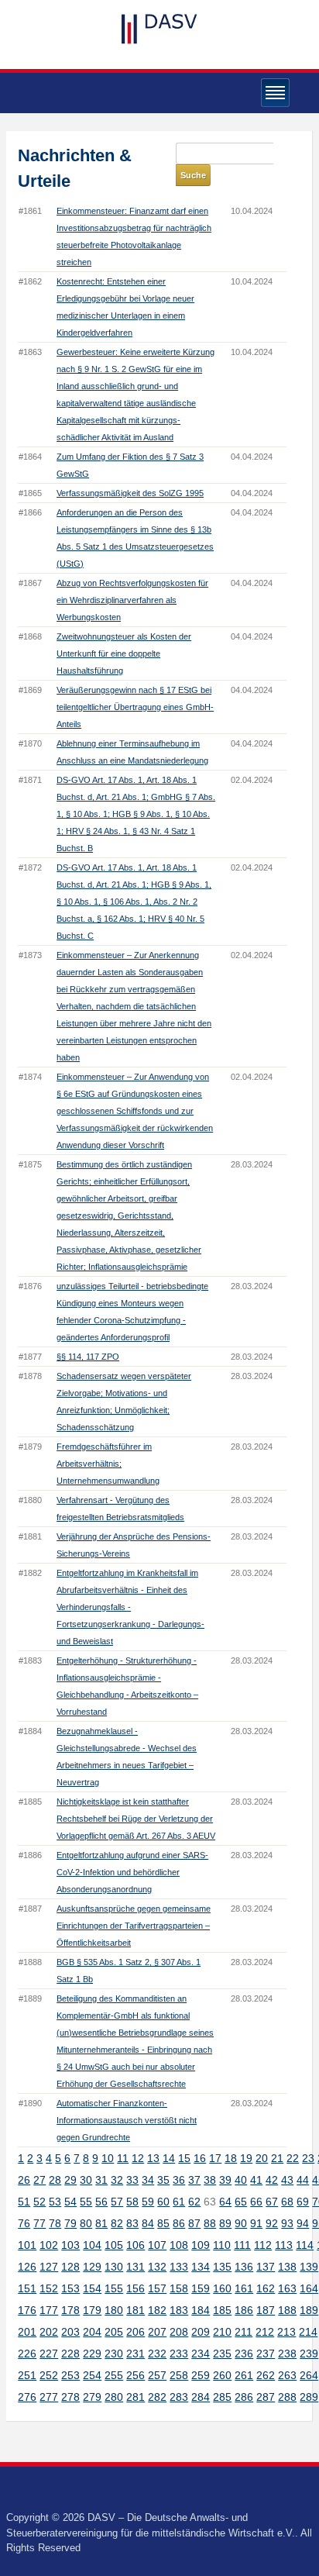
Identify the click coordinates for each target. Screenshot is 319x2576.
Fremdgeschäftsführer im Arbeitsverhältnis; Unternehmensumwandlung (108, 1464)
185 (222, 2310)
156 (135, 2288)
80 (86, 2223)
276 (27, 2397)
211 (244, 2332)
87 (194, 2223)
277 (49, 2397)
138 (287, 2267)
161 (244, 2288)
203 (70, 2332)
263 (287, 2375)
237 (266, 2354)
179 (92, 2310)
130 (114, 2267)
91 (256, 2223)
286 (244, 2397)
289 (309, 2397)
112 (263, 2245)
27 (39, 2180)
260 (222, 2375)
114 (305, 2245)
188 (287, 2310)
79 (70, 2223)
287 (266, 2397)
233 (179, 2354)
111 (242, 2245)
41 (256, 2180)
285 (222, 2397)
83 (132, 2223)
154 (92, 2288)
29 (70, 2180)
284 (201, 2397)
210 (222, 2332)
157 (157, 2288)
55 (86, 2202)
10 (108, 2158)
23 (308, 2158)
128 (70, 2267)
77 (39, 2223)
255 (114, 2375)
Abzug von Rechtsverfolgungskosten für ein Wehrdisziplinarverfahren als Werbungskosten (132, 600)
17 (215, 2158)
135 (222, 2267)
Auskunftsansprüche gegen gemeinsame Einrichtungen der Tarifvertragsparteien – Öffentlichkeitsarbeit (134, 1926)
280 (114, 2397)
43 (287, 2180)
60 (163, 2202)
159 (201, 2288)
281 (135, 2397)
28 (55, 2180)
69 (303, 2202)
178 (70, 2310)
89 (225, 2223)
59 (148, 2202)
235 (222, 2354)
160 (222, 2288)
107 (157, 2245)
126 (27, 2267)
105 (114, 2245)
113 (284, 2245)
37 (194, 2180)
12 (138, 2158)
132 (157, 2267)
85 (163, 2223)
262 (266, 2375)
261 (244, 2375)
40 (241, 2180)
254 (92, 2375)
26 (24, 2180)
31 (101, 2180)
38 (210, 2180)
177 (49, 2310)
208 (179, 2332)
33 (132, 2180)
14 (169, 2158)
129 (92, 2267)
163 (287, 2288)
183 (179, 2310)
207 (157, 2332)
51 (24, 2202)
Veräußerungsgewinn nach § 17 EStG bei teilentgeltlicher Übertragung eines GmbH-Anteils (135, 707)
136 (244, 2267)
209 (201, 2332)
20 (262, 2158)
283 (179, 2397)
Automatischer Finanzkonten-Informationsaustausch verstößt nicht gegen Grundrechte (127, 2120)
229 (92, 2354)
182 (157, 2310)
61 (179, 2202)
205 (114, 2332)
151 (27, 2288)
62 (194, 2202)
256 (135, 2375)
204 (92, 2332)
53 (55, 2202)
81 (101, 2223)
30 (86, 2180)
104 (92, 2245)
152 (49, 2288)
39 (225, 2180)
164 (309, 2288)
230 (114, 2354)
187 (266, 2310)
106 (135, 2245)
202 (49, 2332)
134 (201, 2267)
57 (117, 2202)
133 (179, 2267)
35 (163, 2180)
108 (179, 2245)
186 (244, 2310)
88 (210, 2223)
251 (27, 2375)
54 (70, 2202)
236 (244, 2354)
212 (265, 2332)
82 (117, 2223)
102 (49, 2245)
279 (92, 2397)
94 (303, 2223)
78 (55, 2223)
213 (286, 2332)
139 (309, 2267)
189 (309, 2310)
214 (308, 2332)
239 (309, 2354)
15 (184, 2158)
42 (272, 2180)
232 (157, 2354)
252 (49, 2375)
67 (272, 2202)
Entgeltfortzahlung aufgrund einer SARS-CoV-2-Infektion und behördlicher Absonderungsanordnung (132, 1872)
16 (200, 2158)
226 (27, 2354)
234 (201, 2354)
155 (114, 2288)
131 (135, 2267)
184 (201, 2310)
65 (241, 2202)
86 (179, 2223)
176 (27, 2310)
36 (179, 2180)
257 (157, 2375)
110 (222, 2245)
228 (70, 2354)
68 (287, 2202)
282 (157, 2397)
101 (27, 2245)
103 (70, 2245)
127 (49, 2267)
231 (135, 2354)
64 (225, 2202)
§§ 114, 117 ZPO (88, 1357)
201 (27, 2332)
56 (101, 2202)
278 (70, 2397)
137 (266, 2267)
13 (153, 2158)
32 (117, 2180)
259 (201, 2375)
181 (135, 2310)
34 (148, 2180)
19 (246, 2158)
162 (266, 2288)
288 (287, 2397)
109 (201, 2245)
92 (272, 2223)
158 (179, 2288)
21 (277, 2158)
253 (70, 2375)
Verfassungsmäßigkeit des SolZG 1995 (130, 493)
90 (241, 2223)
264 (309, 2375)
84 (148, 2223)
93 (287, 2223)
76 (24, 2223)
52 (39, 2202)
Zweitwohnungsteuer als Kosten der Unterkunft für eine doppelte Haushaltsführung (124, 653)
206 (135, 2332)
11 (123, 2158)
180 (114, 2310)
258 (179, 2375)
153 (70, 2288)
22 (293, 2158)
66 (256, 2202)
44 (303, 2180)
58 (132, 2202)
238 (287, 2354)
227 (49, 2354)
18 (231, 2158)
